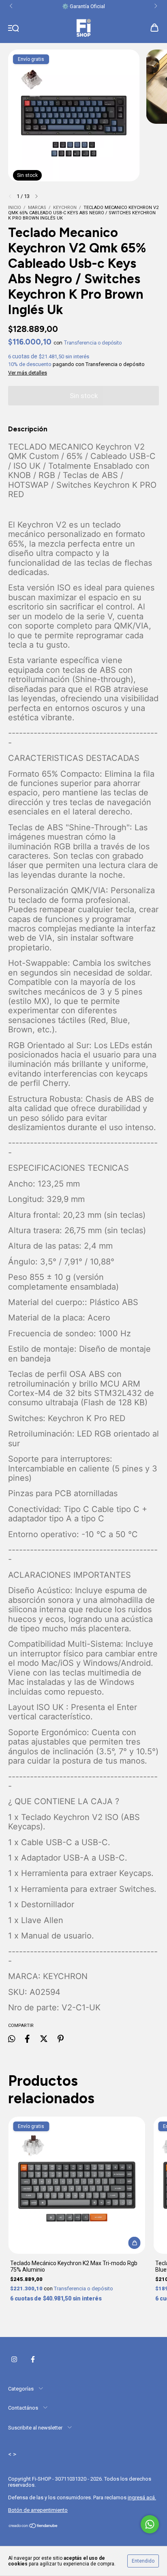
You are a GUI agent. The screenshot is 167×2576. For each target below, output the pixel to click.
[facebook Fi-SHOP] (33, 2359)
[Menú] (14, 28)
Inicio (15, 208)
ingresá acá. (142, 2497)
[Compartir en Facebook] (27, 2039)
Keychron (65, 208)
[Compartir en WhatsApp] (12, 2039)
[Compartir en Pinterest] (61, 2039)
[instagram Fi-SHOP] (14, 2359)
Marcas (37, 208)
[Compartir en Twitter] (44, 2039)
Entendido (143, 2561)
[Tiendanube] (33, 2527)
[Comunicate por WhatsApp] (150, 2524)
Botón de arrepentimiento (38, 2510)
